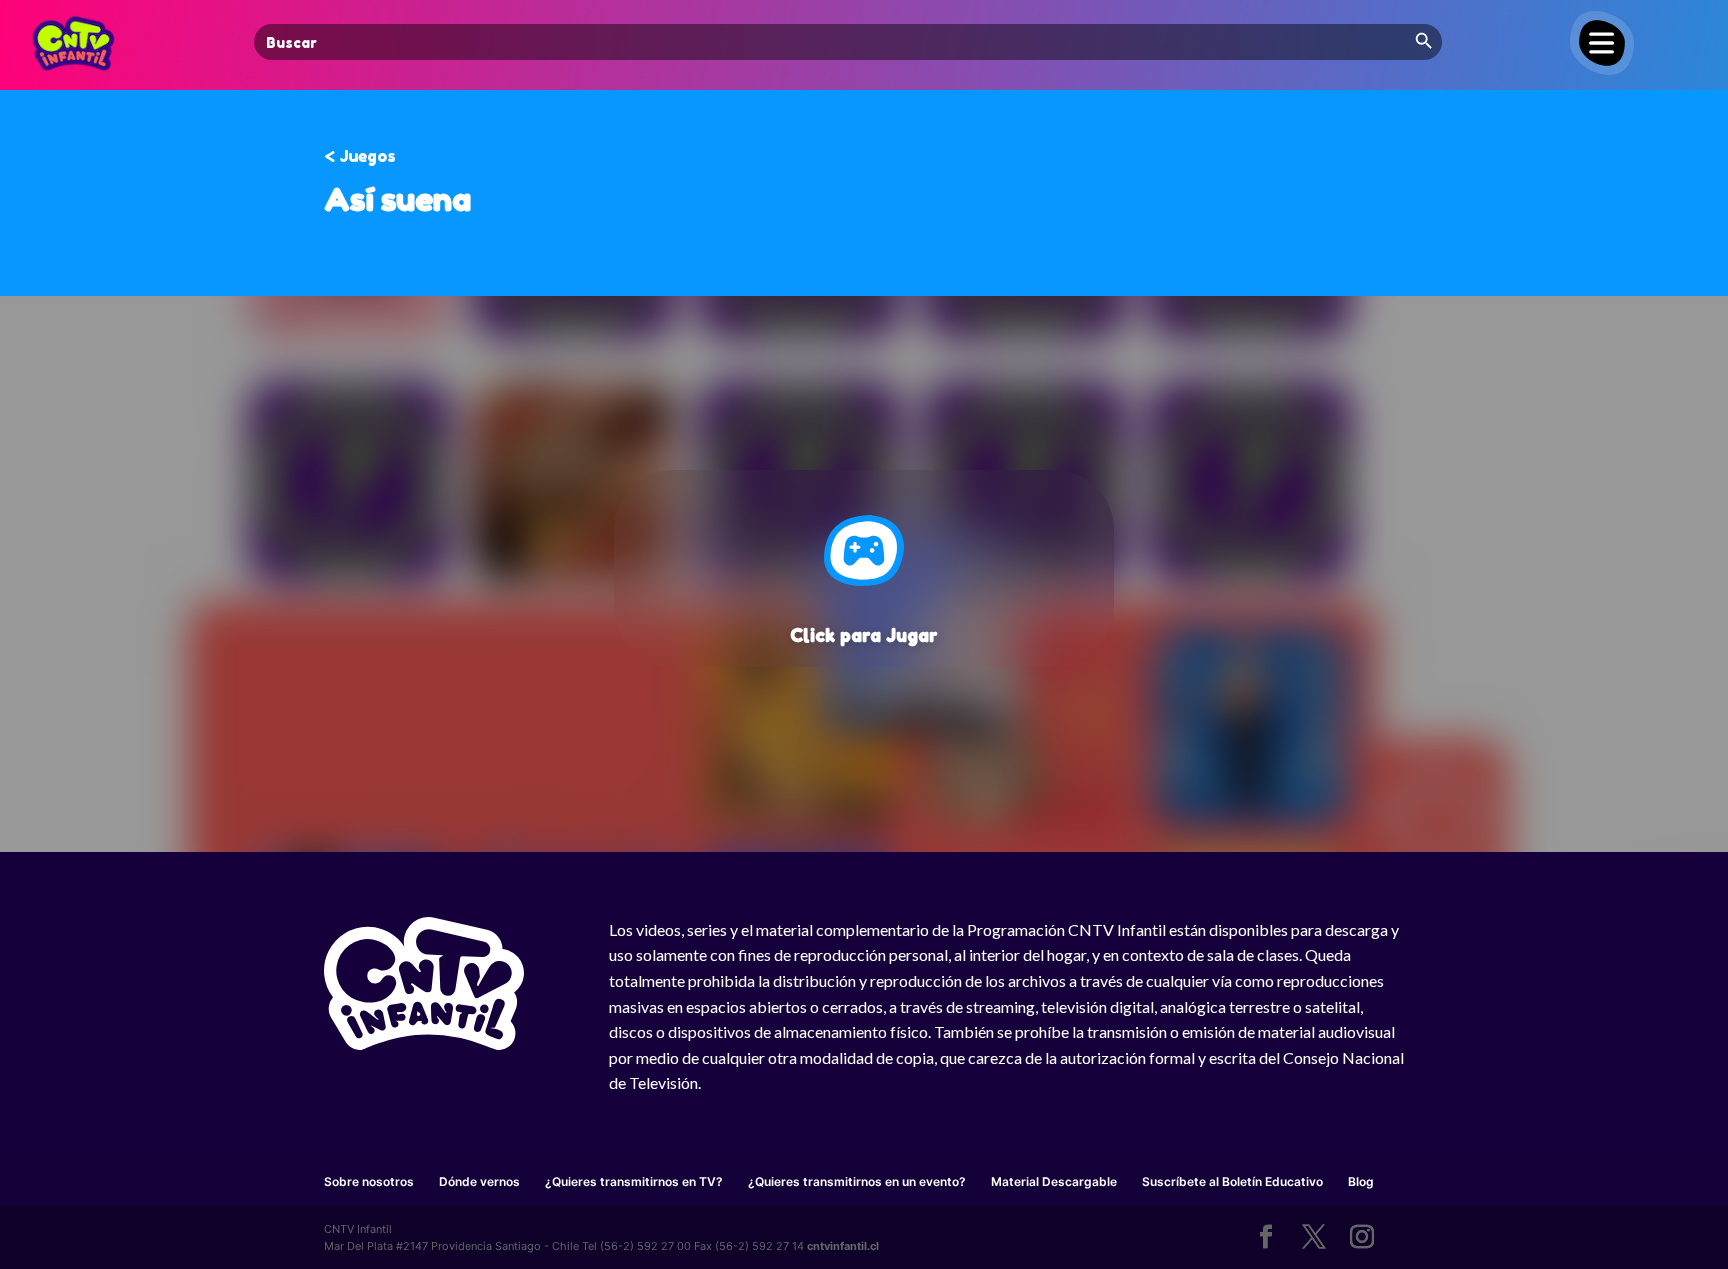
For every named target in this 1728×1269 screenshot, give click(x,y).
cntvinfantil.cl (843, 1246)
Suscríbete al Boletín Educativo (1232, 1181)
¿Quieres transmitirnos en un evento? (857, 1181)
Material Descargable (1054, 1181)
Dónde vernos (479, 1181)
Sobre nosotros (369, 1181)
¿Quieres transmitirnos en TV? (634, 1181)
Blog (1361, 1181)
